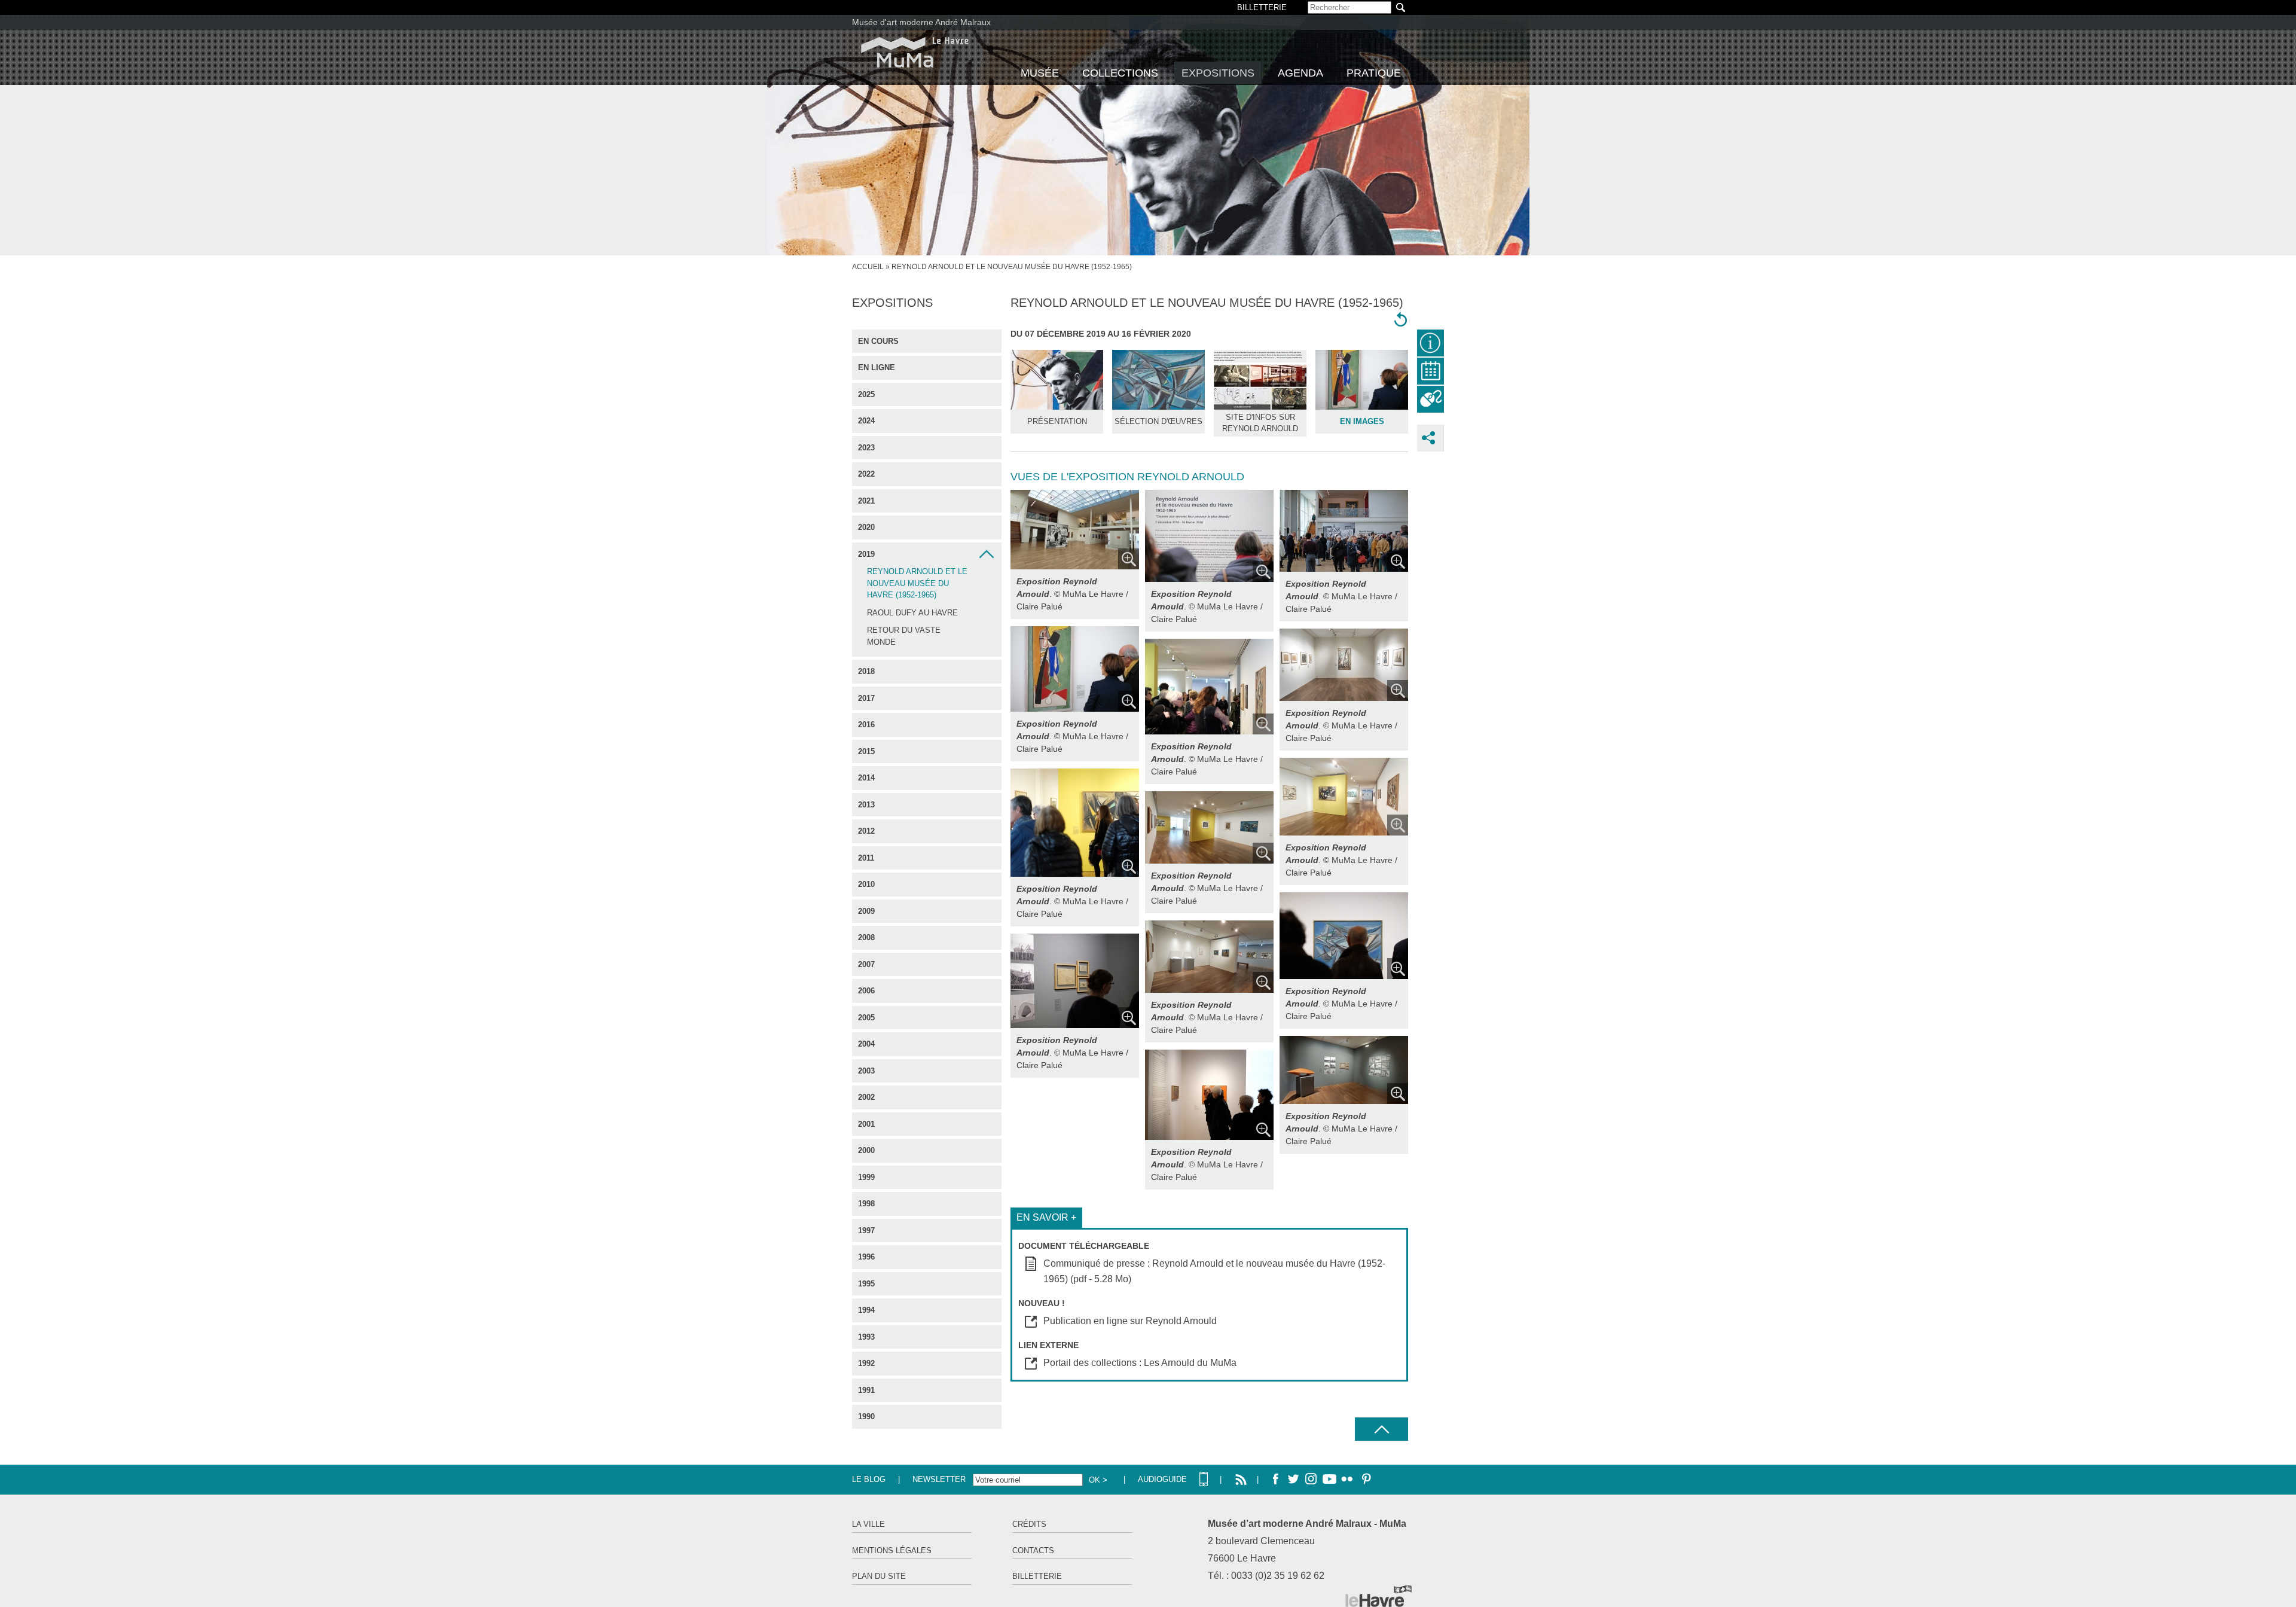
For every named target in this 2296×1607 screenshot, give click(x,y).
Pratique (1374, 73)
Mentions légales (892, 1550)
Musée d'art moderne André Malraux (921, 22)
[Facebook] (1275, 1480)
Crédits (1029, 1524)
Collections (1120, 73)
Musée (1040, 73)
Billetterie (1037, 1576)
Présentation (1057, 421)
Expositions (1218, 73)
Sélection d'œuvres (1158, 421)
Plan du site (879, 1576)
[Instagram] (1311, 1480)
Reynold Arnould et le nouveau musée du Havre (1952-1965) (917, 583)
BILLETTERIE (1262, 7)
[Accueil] (915, 52)
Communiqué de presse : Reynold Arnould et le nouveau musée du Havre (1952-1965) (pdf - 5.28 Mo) (1214, 1271)
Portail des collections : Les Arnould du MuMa (1140, 1363)
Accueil (868, 267)
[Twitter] (1293, 1480)
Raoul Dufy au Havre (912, 613)
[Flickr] (1347, 1480)
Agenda (1300, 73)
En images (1362, 421)
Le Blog (869, 1479)
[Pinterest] (1365, 1480)
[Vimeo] (1329, 1480)
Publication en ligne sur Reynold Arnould (1130, 1321)
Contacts (1033, 1550)
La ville (868, 1524)
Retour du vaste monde (904, 636)
